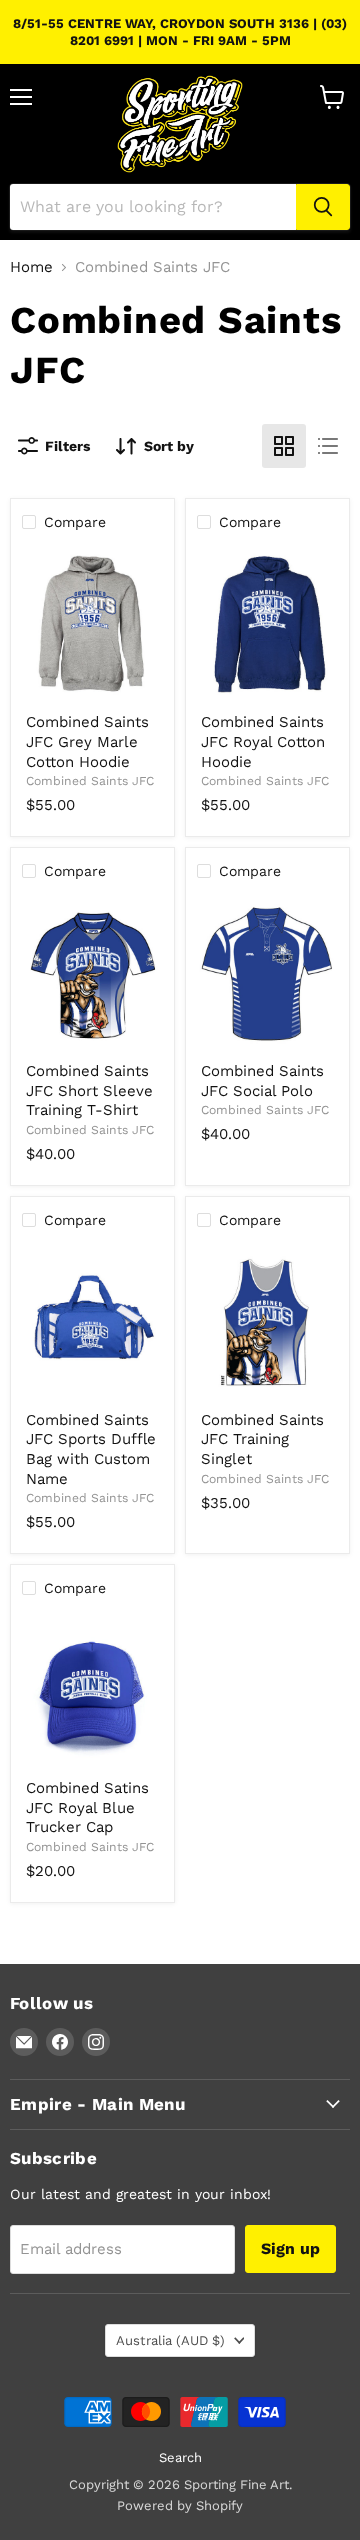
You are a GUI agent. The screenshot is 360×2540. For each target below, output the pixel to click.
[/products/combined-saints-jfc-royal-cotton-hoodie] (267, 624)
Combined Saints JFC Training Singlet (262, 1439)
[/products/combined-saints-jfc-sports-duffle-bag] (92, 1322)
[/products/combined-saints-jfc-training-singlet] (267, 1322)
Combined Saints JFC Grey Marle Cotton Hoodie (87, 741)
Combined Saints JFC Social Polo (262, 1081)
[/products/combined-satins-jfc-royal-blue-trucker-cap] (92, 1690)
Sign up (290, 2248)
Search (180, 2457)
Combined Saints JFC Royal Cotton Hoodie (263, 741)
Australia (170, 2340)
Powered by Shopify (180, 2505)
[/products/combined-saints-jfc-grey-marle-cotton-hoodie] (92, 624)
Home (31, 267)
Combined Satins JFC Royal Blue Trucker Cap (87, 1807)
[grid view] (284, 446)
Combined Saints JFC (90, 781)
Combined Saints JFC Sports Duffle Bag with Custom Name (91, 1449)
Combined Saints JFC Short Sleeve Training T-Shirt (89, 1090)
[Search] (323, 207)
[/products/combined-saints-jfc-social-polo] (267, 973)
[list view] (328, 446)
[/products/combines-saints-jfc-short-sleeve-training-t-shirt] (92, 973)
